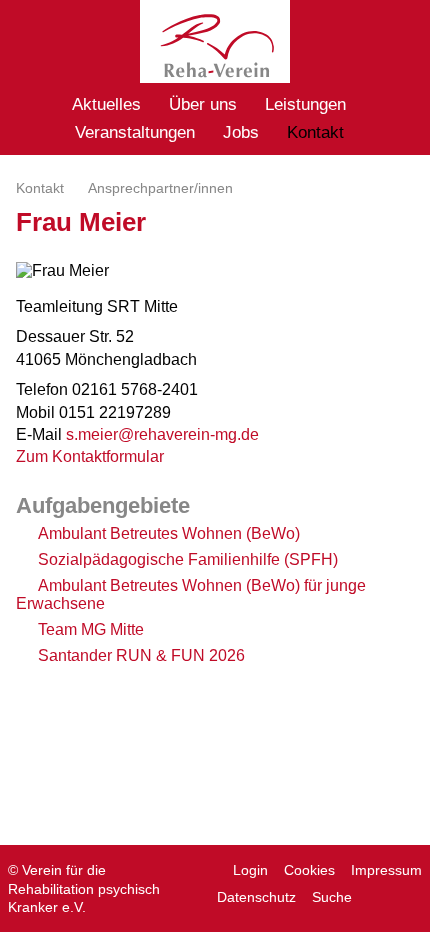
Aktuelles (106, 104)
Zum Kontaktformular (90, 456)
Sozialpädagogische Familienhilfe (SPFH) (188, 559)
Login (250, 870)
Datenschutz (256, 897)
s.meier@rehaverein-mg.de (162, 434)
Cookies (309, 870)
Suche (332, 897)
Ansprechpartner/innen (160, 188)
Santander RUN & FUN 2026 (141, 655)
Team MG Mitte (91, 629)
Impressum (386, 870)
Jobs (241, 132)
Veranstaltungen (135, 132)
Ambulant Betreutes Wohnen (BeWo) (169, 533)
